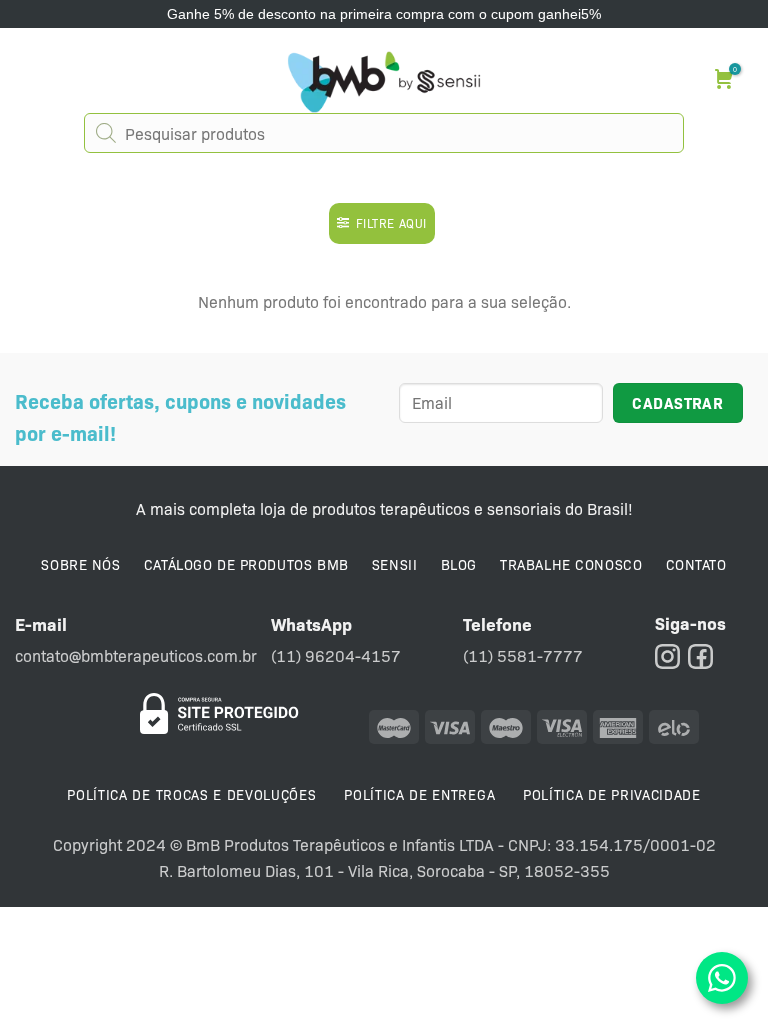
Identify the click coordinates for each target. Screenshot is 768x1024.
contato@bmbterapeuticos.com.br (136, 655)
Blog (459, 564)
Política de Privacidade (612, 794)
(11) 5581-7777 (523, 655)
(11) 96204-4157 (336, 655)
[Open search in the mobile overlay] (384, 133)
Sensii (394, 564)
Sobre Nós (80, 564)
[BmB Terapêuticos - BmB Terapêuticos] (384, 82)
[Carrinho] (726, 78)
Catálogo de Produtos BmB (246, 564)
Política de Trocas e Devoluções (191, 794)
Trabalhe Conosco (571, 564)
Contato (696, 564)
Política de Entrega (419, 794)
